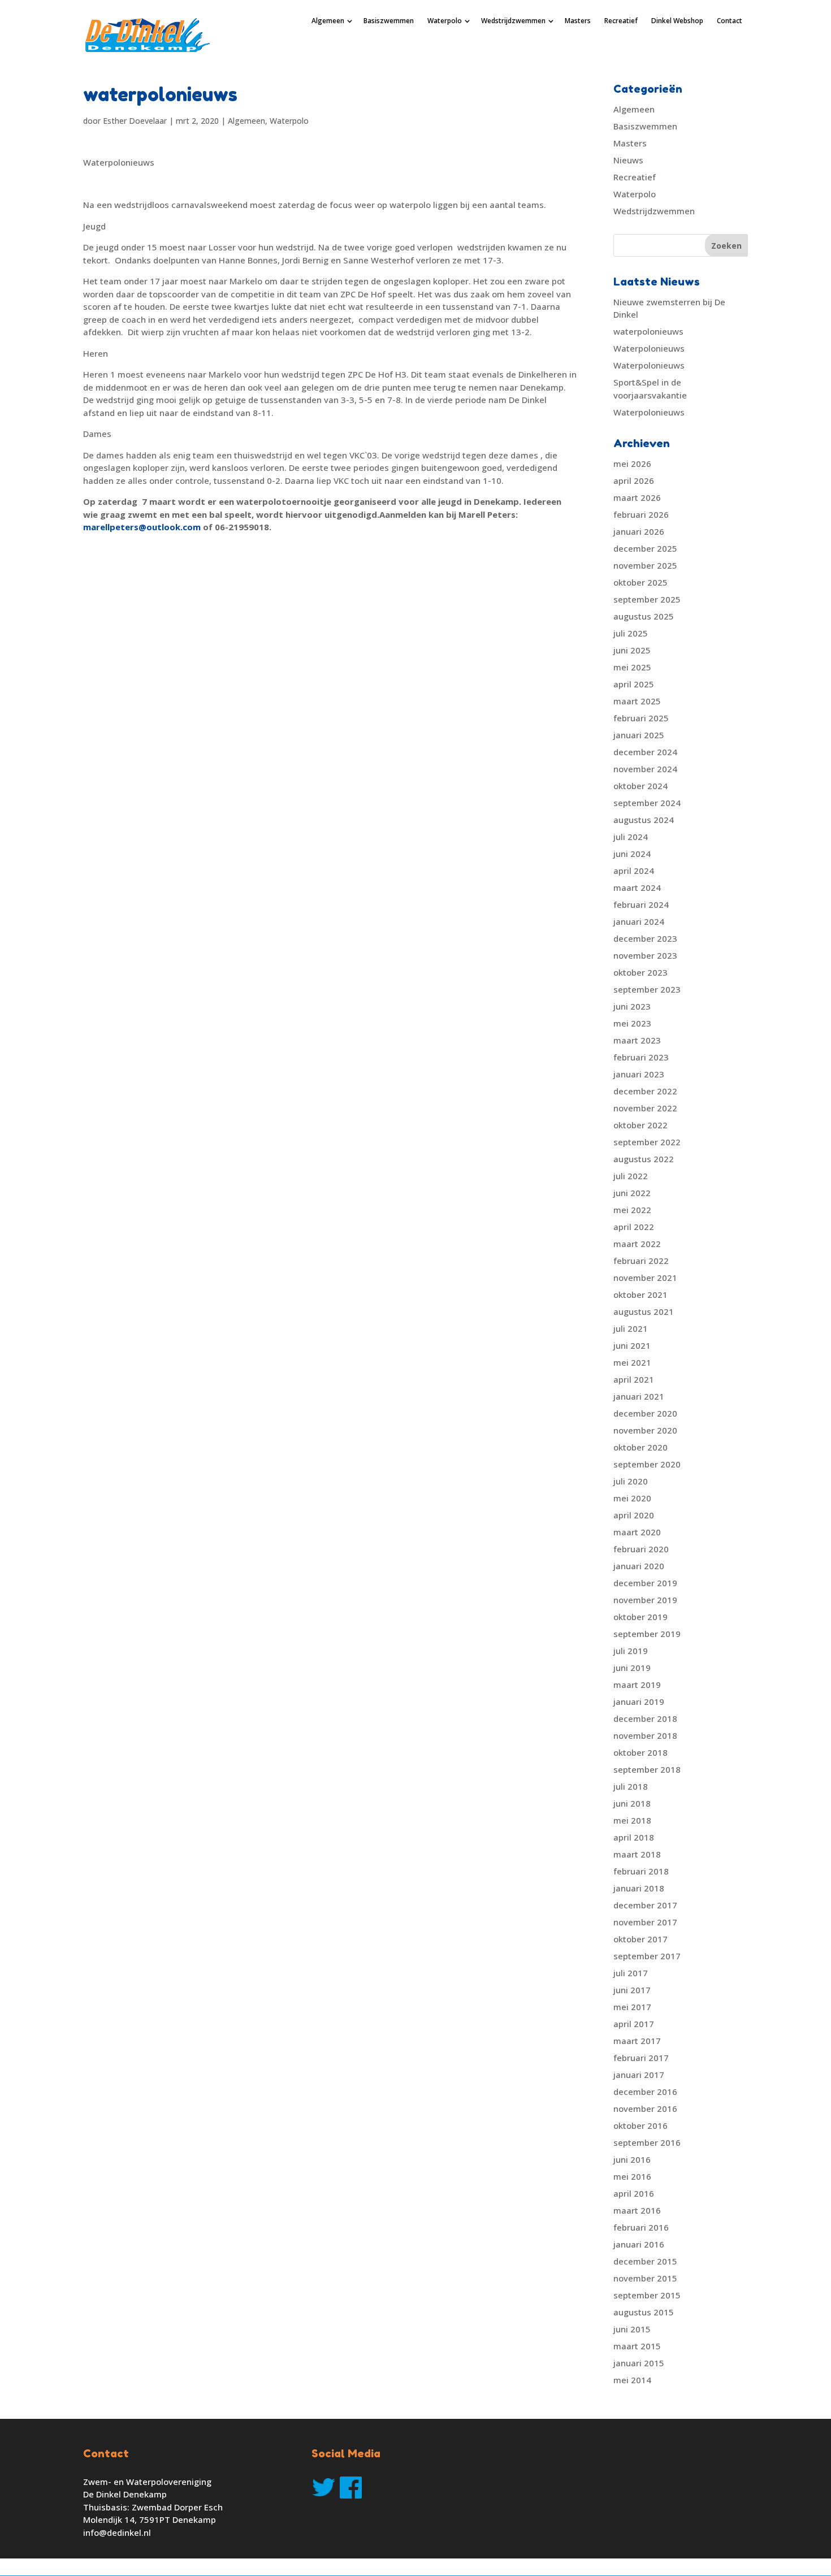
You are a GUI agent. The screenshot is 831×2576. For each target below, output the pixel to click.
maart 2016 (637, 2210)
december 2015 (645, 2261)
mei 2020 (632, 1498)
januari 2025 (639, 735)
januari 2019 (639, 1702)
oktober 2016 (640, 2125)
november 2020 (645, 1430)
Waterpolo (445, 21)
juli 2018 (631, 1786)
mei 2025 (632, 667)
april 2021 (634, 1379)
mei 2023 (632, 1023)
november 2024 (645, 769)
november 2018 (645, 1735)
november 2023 (645, 955)
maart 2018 (637, 1854)
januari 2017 (639, 2075)
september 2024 (647, 803)
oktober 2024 (640, 786)
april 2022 (634, 1227)
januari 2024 (639, 921)
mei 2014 (632, 2380)
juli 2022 (631, 1176)
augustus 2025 (644, 616)
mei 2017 (632, 2007)
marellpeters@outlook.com (142, 527)
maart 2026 (637, 497)
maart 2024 (637, 887)
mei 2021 (632, 1362)
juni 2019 (632, 1668)
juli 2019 (631, 1651)
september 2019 (647, 1634)
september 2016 (647, 2142)
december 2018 (645, 1718)
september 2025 (647, 599)
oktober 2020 (640, 1447)
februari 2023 (641, 1057)
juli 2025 (631, 633)
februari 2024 (641, 904)
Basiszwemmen (389, 21)
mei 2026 (632, 464)
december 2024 (645, 752)
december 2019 (645, 1583)
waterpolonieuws (648, 331)
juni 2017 (632, 1990)
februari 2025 (641, 718)
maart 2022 (637, 1244)
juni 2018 (632, 1803)
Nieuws (628, 160)
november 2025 (645, 565)
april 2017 (634, 2024)
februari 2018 (641, 1871)
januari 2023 (639, 1074)
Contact (730, 21)
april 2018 (634, 1837)
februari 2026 (641, 514)
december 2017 (645, 1905)
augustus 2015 (644, 2312)
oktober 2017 (640, 1939)
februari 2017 (641, 2058)
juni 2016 (632, 2159)
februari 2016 (641, 2227)
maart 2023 (637, 1040)
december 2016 (645, 2092)
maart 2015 (637, 2346)
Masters (578, 21)
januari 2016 (639, 2244)
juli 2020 (631, 1481)
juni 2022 (632, 1193)
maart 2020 (637, 1532)
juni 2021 (632, 1345)
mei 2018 (632, 1820)
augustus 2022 (644, 1159)
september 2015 (647, 2295)
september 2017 (647, 1956)
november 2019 (645, 1600)
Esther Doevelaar (135, 121)
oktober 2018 (640, 1752)
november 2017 (645, 1922)
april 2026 (634, 480)
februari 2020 (641, 1549)
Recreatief (621, 21)
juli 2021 (631, 1328)
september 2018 (647, 1769)
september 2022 (647, 1142)
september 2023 (647, 989)
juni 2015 (632, 2329)
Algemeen (328, 21)
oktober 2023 (640, 972)
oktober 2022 (640, 1125)
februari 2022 (641, 1261)
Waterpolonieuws (649, 348)
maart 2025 (637, 701)
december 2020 (645, 1413)
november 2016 (645, 2109)
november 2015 (645, 2278)
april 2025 (634, 684)
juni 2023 (632, 1006)
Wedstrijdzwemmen (513, 21)
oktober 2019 (640, 1617)
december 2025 (645, 548)
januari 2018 (639, 1888)
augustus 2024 (644, 820)
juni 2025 (632, 650)
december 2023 (645, 938)
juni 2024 (632, 854)
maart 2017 (637, 2041)
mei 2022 (632, 1210)
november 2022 (645, 1108)
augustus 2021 (644, 1311)
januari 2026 (639, 531)
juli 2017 (631, 1973)
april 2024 (634, 871)
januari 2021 (639, 1396)
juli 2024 (631, 837)
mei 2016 (632, 2176)
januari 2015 (639, 2363)
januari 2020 (639, 1566)
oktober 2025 (640, 582)
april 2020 (634, 1515)
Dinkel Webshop (677, 21)
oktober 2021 (640, 1295)
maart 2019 (637, 1685)
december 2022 (645, 1091)
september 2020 (647, 1464)
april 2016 (634, 2193)
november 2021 (645, 1278)
